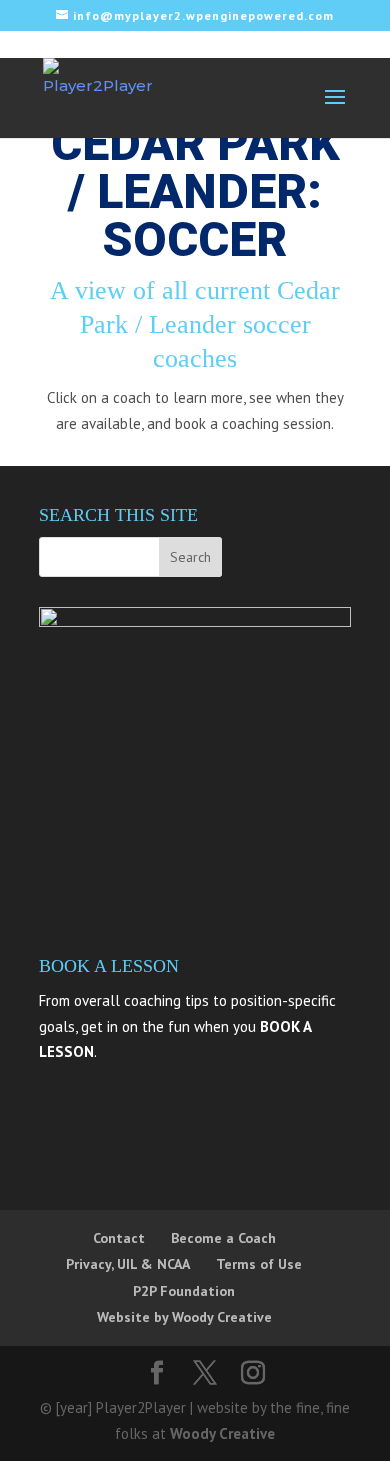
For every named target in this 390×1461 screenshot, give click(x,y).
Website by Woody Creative (184, 1317)
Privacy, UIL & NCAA (128, 1264)
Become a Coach (223, 1238)
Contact (119, 1238)
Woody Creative (222, 1433)
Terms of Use (259, 1264)
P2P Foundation (184, 1291)
